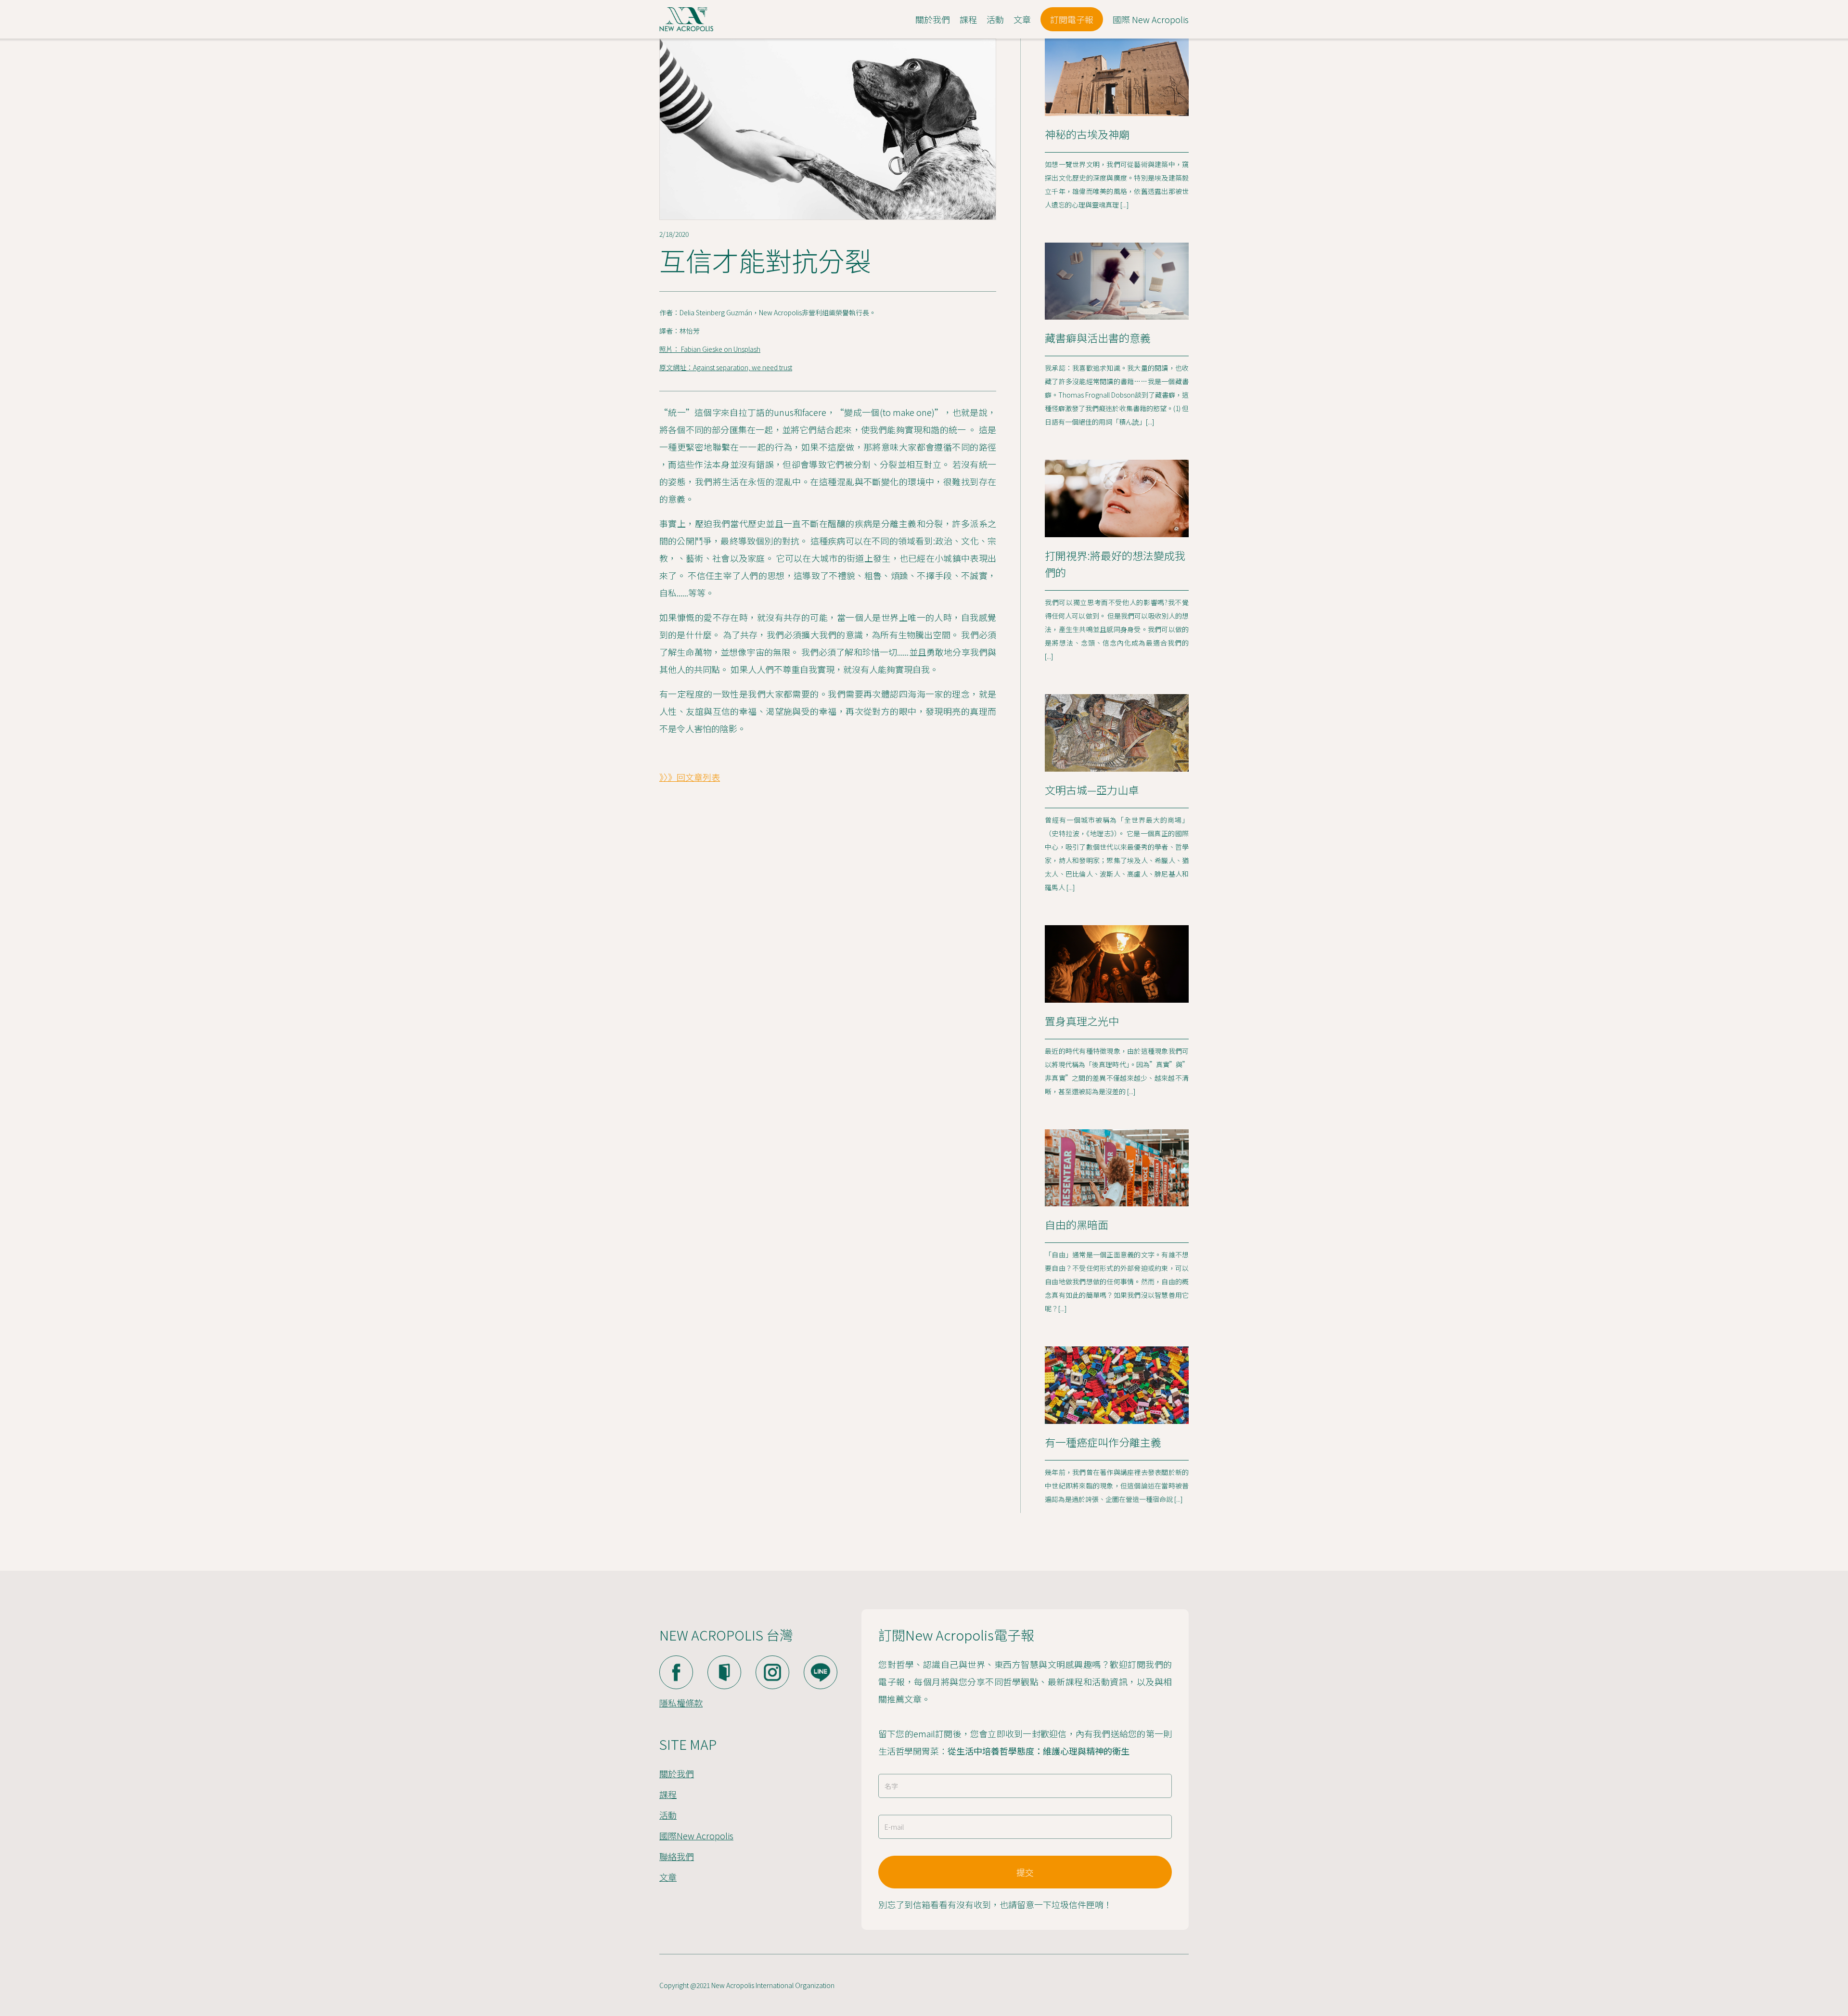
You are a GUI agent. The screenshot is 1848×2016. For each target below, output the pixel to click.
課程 (668, 1794)
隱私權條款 (681, 1703)
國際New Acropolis (696, 1835)
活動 (668, 1815)
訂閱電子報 (1072, 19)
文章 (668, 1877)
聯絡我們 (677, 1856)
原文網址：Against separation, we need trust (726, 367)
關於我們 (677, 1773)
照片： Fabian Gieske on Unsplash (710, 349)
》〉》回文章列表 (690, 777)
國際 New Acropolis (1151, 19)
